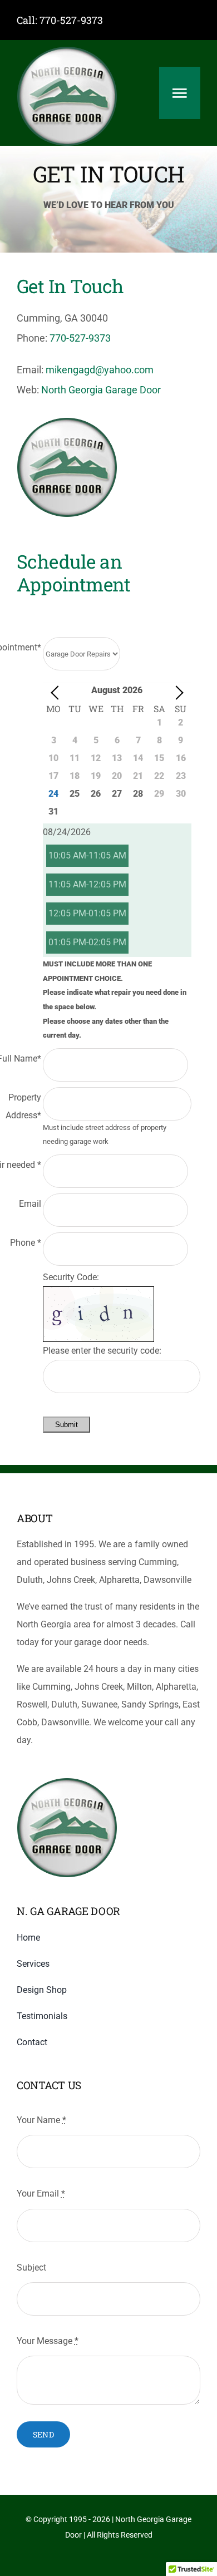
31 (53, 811)
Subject (31, 2267)
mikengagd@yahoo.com (100, 370)
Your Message (48, 2341)
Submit (66, 1425)
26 (96, 794)
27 (117, 794)
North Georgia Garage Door (101, 390)
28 (138, 794)
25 (75, 794)
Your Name (41, 2120)
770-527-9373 (71, 20)
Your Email (41, 2193)
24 (53, 794)
